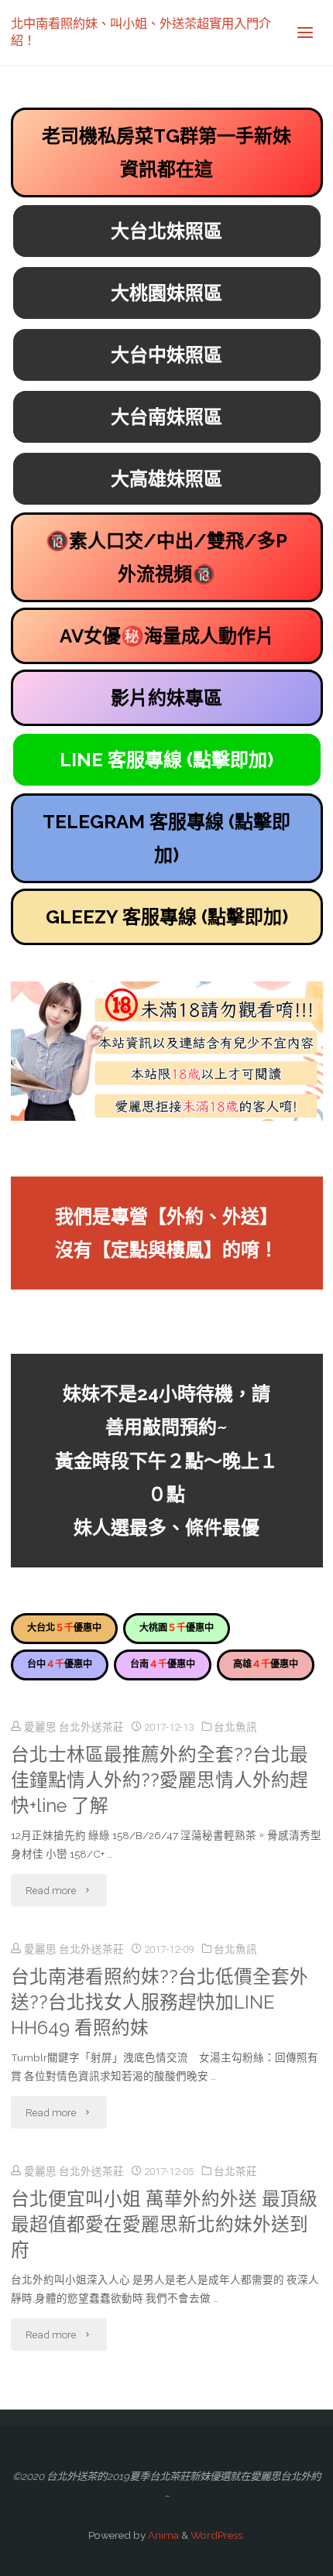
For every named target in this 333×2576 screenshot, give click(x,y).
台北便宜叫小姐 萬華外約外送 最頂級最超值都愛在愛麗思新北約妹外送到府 (164, 2225)
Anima (162, 2535)
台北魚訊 (235, 1727)
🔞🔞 (166, 557)
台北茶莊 (235, 2171)
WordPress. (218, 2535)
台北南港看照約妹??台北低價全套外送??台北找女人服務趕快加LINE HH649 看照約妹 (160, 2002)
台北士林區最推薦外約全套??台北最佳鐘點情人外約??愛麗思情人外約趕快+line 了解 (160, 1780)
